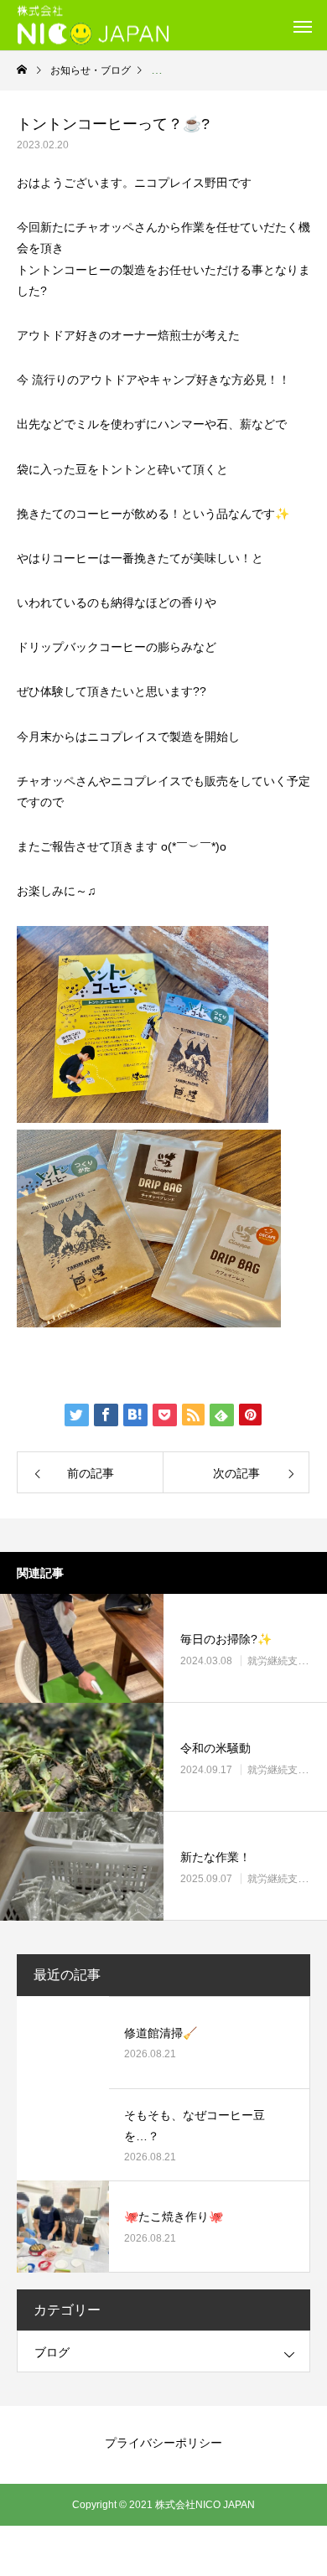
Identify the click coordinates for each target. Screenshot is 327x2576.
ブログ (52, 2352)
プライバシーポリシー (163, 2443)
